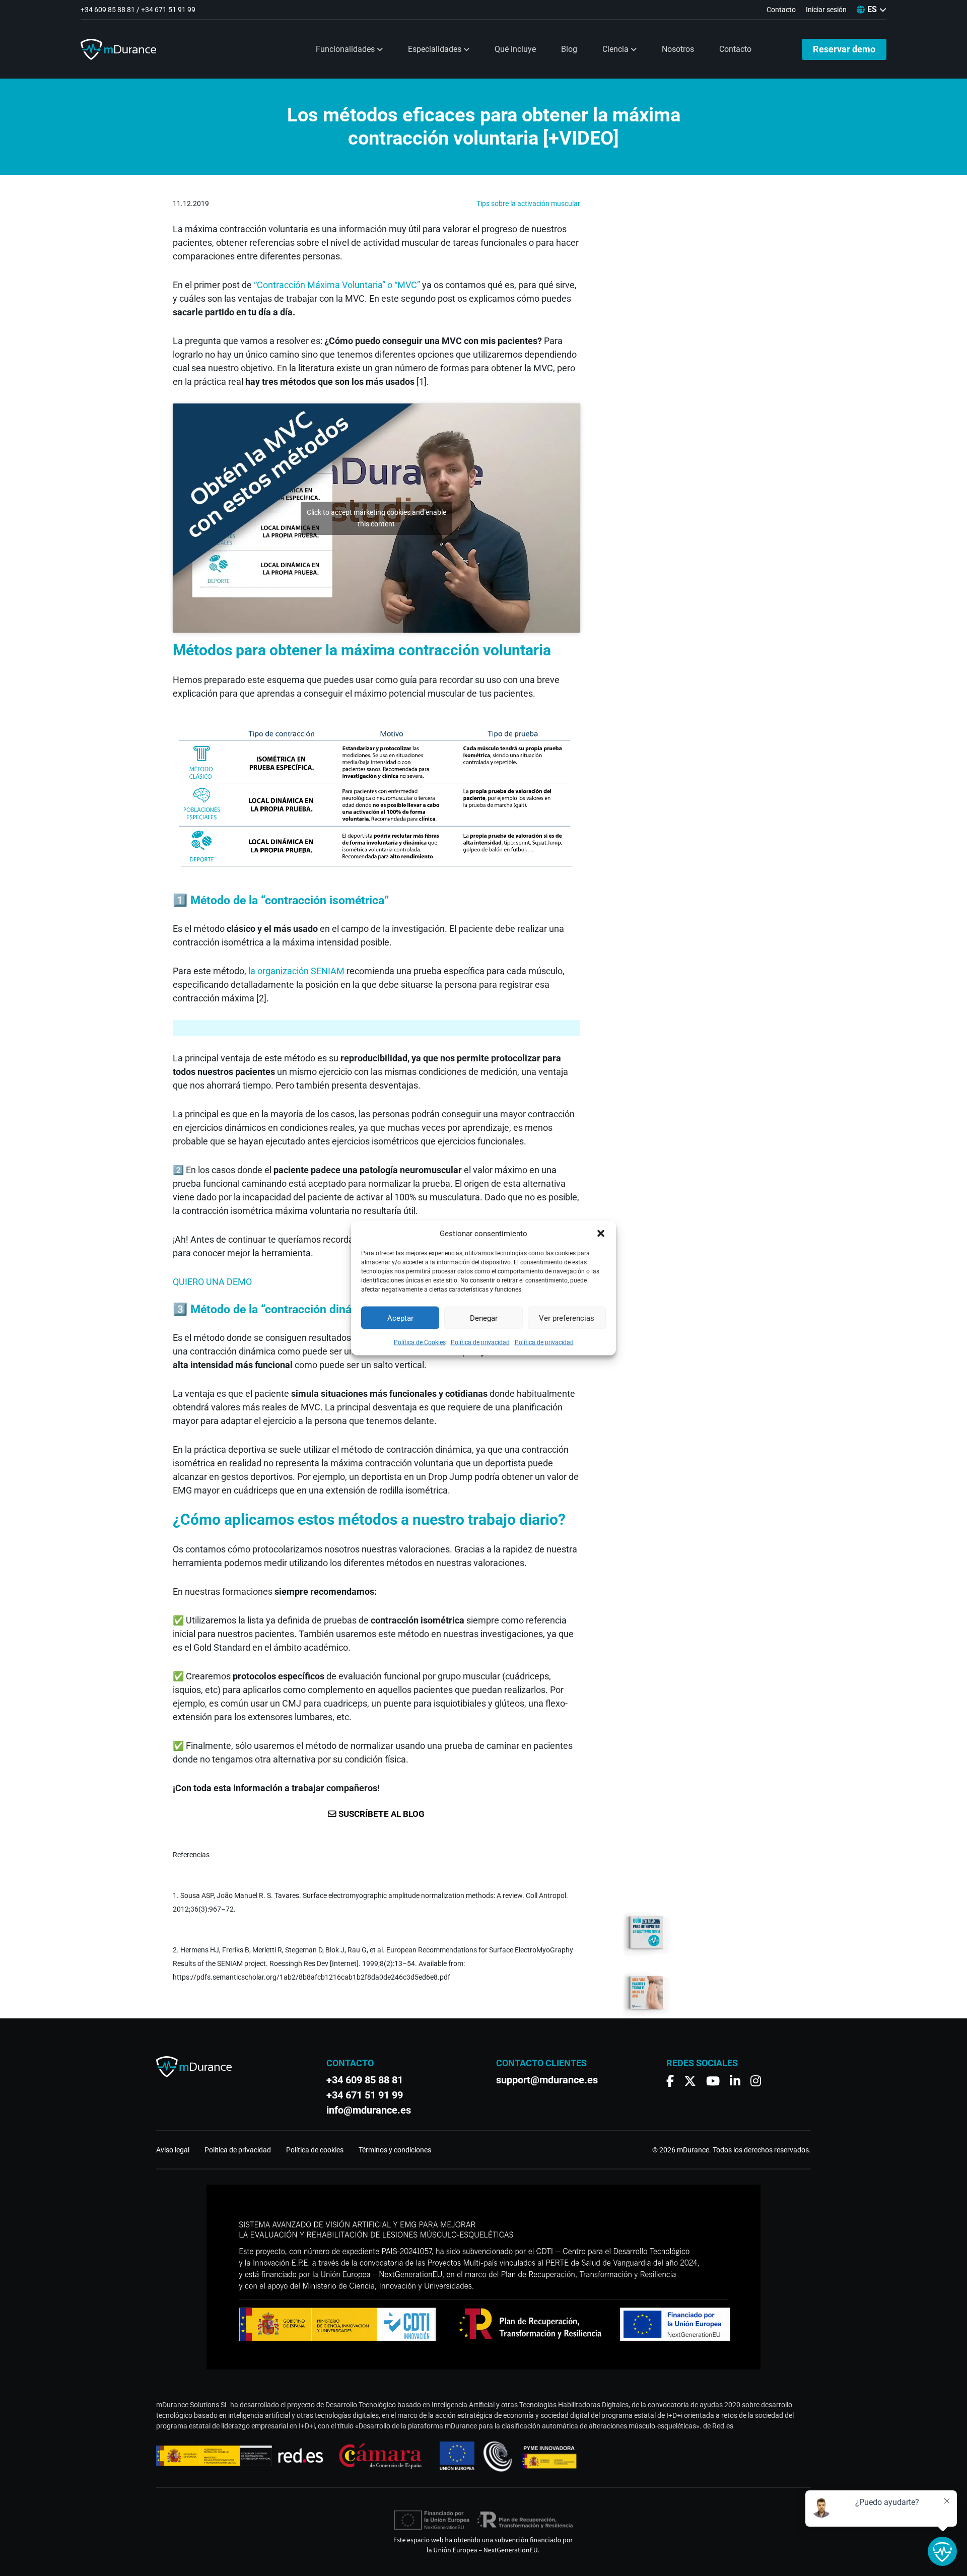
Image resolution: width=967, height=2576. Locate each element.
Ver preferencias (567, 1318)
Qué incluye (515, 49)
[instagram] (756, 2081)
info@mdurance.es (369, 2110)
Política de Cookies (420, 1342)
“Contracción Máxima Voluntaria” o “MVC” (337, 285)
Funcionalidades (346, 49)
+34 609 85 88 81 (108, 10)
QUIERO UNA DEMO (212, 1282)
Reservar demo (844, 49)
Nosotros (678, 49)
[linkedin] (735, 2081)
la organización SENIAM (296, 971)
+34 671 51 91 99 (168, 10)
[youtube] (713, 2081)
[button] (601, 1234)
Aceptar (400, 1318)
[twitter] (690, 2081)
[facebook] (670, 2081)
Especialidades (436, 49)
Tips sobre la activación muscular (528, 204)
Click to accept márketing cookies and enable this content (376, 518)
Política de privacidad (480, 1342)
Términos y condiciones (395, 2150)
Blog (569, 49)
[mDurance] (118, 49)
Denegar (484, 1318)
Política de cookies (315, 2150)
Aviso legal (173, 2150)
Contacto (735, 49)
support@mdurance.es (547, 2080)
